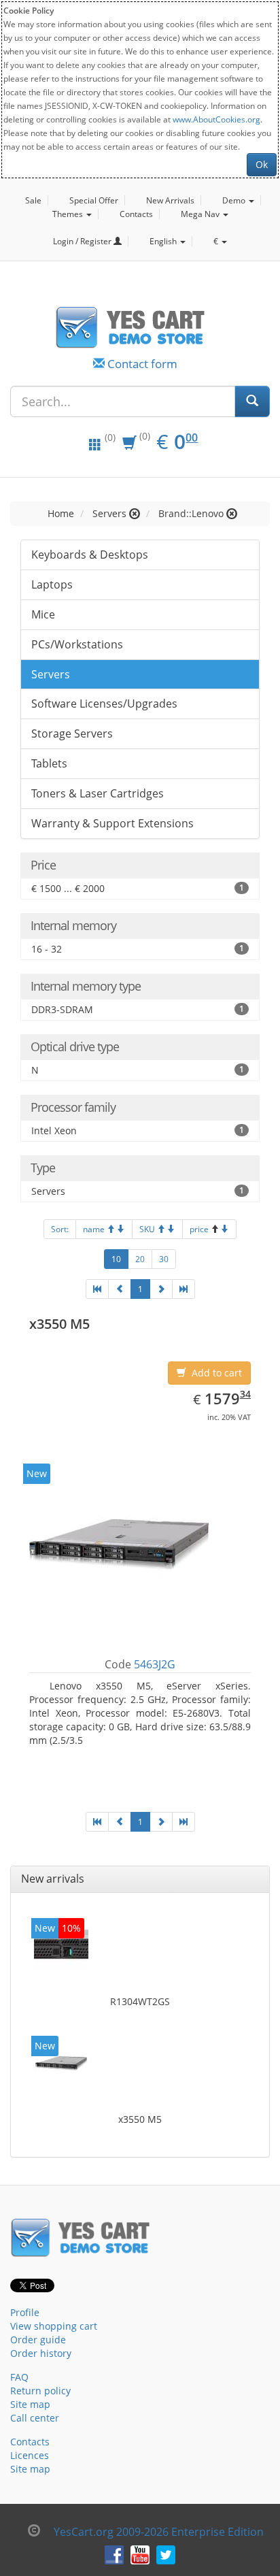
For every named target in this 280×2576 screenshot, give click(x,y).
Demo (235, 200)
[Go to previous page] (120, 1289)
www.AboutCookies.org (216, 119)
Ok (262, 164)
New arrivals (53, 1879)
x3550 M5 (140, 2119)
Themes (69, 214)
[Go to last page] (183, 1289)
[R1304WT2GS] (61, 1948)
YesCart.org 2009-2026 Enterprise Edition (159, 2532)
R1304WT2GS (140, 2001)
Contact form (142, 364)
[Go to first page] (97, 1289)
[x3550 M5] (61, 2066)
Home (61, 513)
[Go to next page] (161, 1289)
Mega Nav (201, 214)
